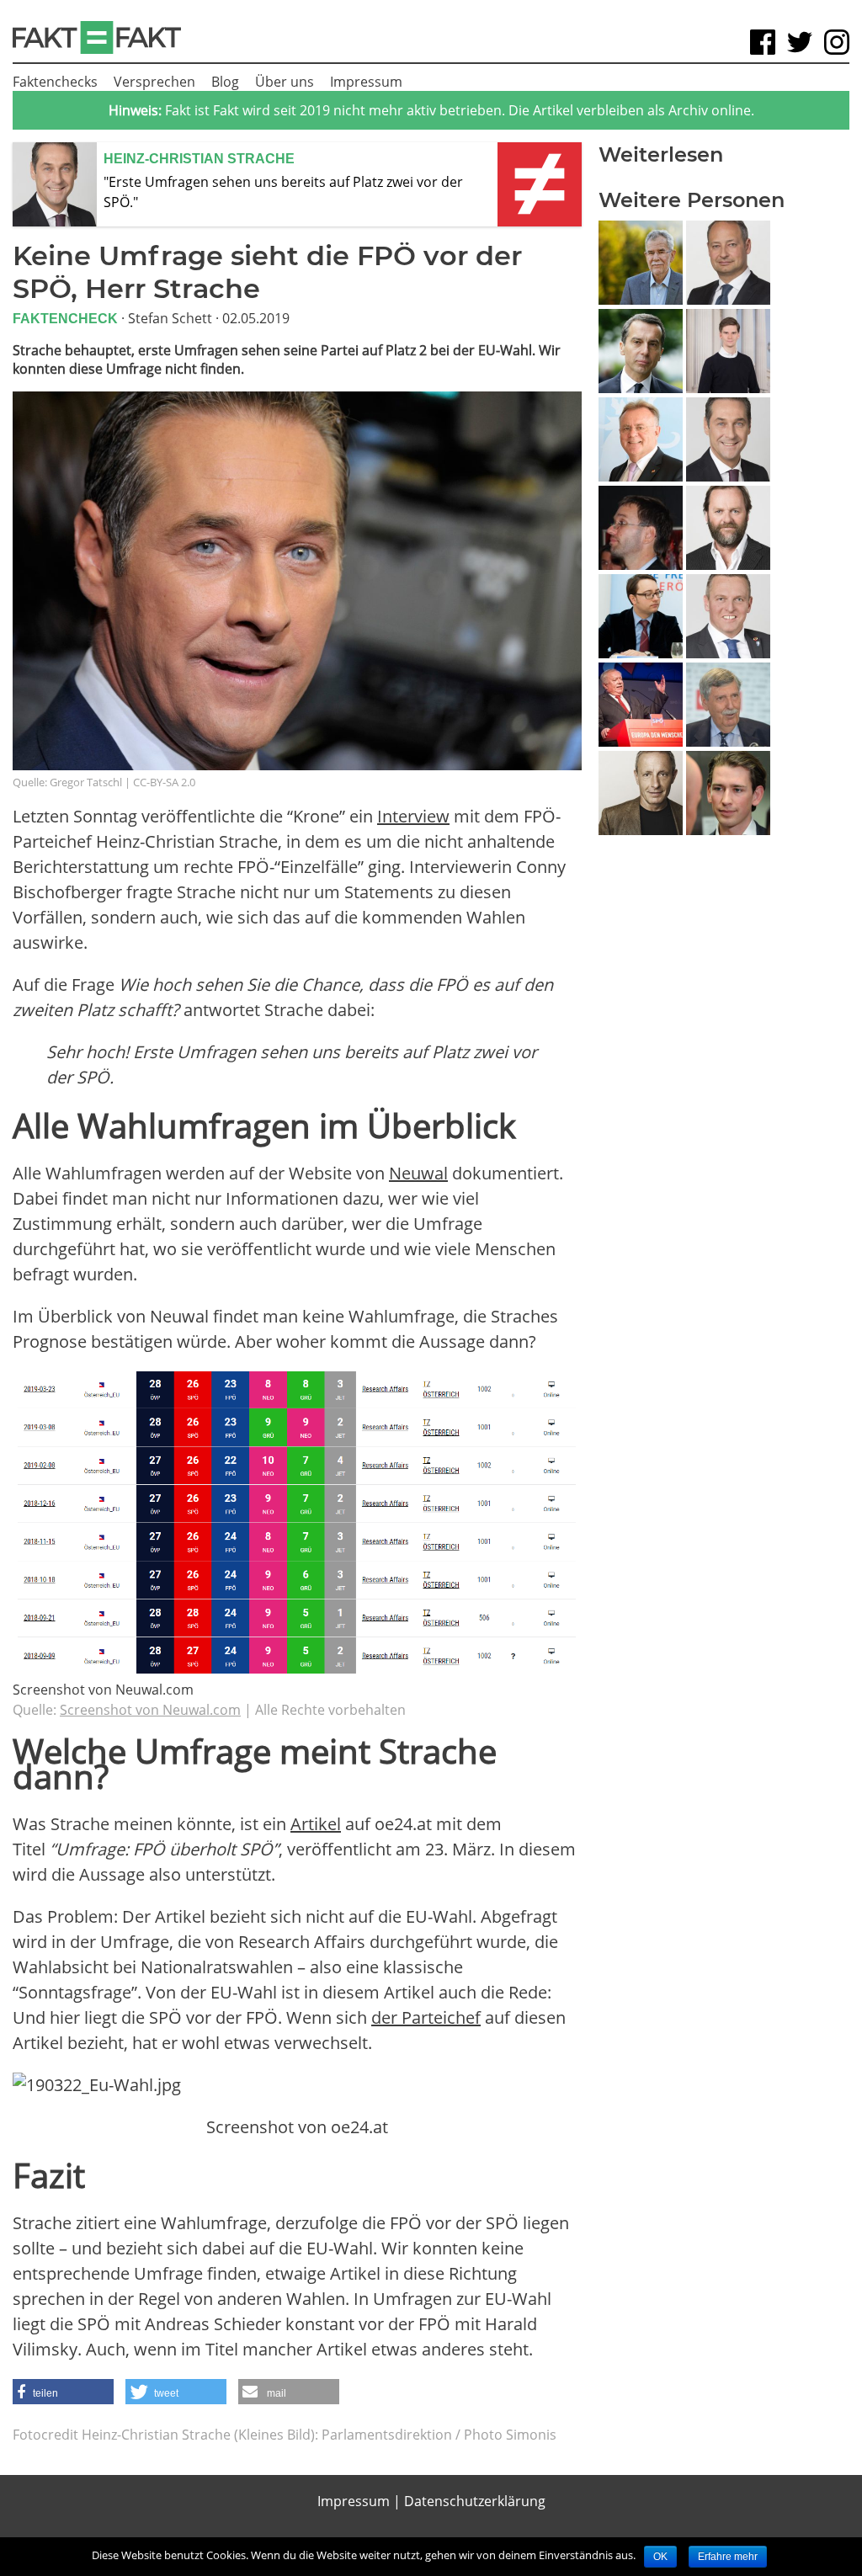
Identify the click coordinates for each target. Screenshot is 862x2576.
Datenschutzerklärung (475, 2501)
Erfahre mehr (728, 2557)
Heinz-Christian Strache (199, 159)
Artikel (316, 1824)
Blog (225, 82)
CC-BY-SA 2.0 (164, 782)
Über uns (285, 82)
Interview (413, 816)
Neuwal (418, 1173)
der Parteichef (426, 2017)
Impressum (366, 82)
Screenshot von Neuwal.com (150, 1710)
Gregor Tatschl (86, 782)
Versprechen (154, 82)
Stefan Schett (170, 318)
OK (660, 2557)
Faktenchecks (55, 82)
